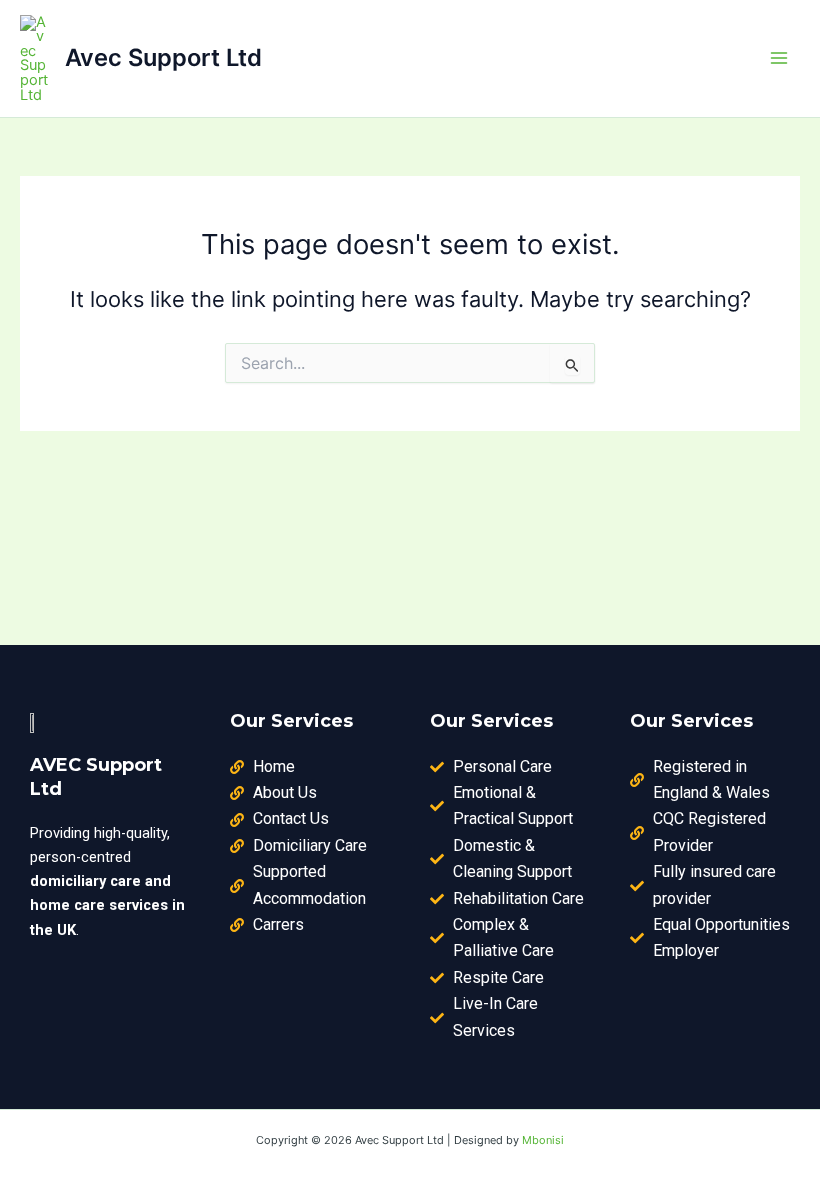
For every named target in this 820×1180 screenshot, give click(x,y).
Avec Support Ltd (163, 57)
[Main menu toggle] (779, 58)
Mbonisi (543, 1140)
